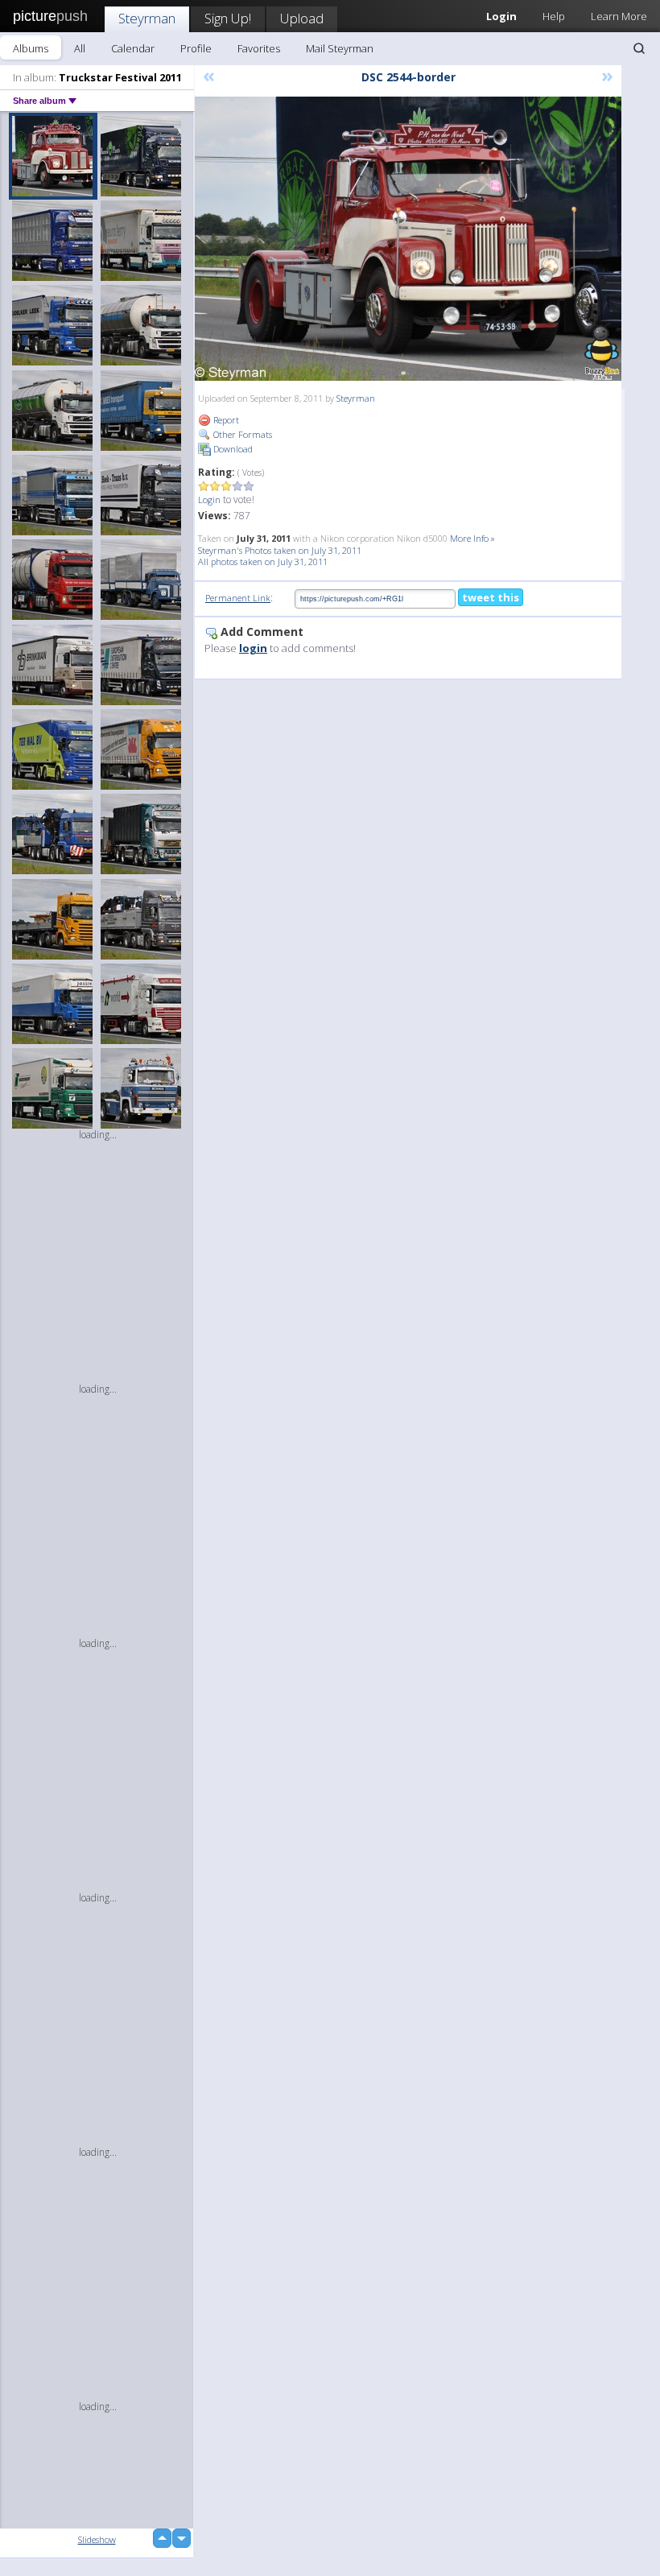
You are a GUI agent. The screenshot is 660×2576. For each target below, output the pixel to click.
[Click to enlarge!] (408, 239)
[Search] (639, 48)
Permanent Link (238, 598)
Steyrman (147, 18)
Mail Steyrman (340, 48)
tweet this (491, 597)
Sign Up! (228, 18)
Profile (196, 48)
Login (209, 500)
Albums (31, 48)
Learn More (619, 16)
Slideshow (97, 2539)
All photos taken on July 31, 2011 (263, 561)
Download (232, 449)
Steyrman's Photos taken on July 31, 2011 (280, 550)
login (253, 648)
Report (225, 420)
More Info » (472, 538)
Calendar (133, 48)
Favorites (259, 48)
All (80, 48)
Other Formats (241, 434)
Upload (302, 18)
